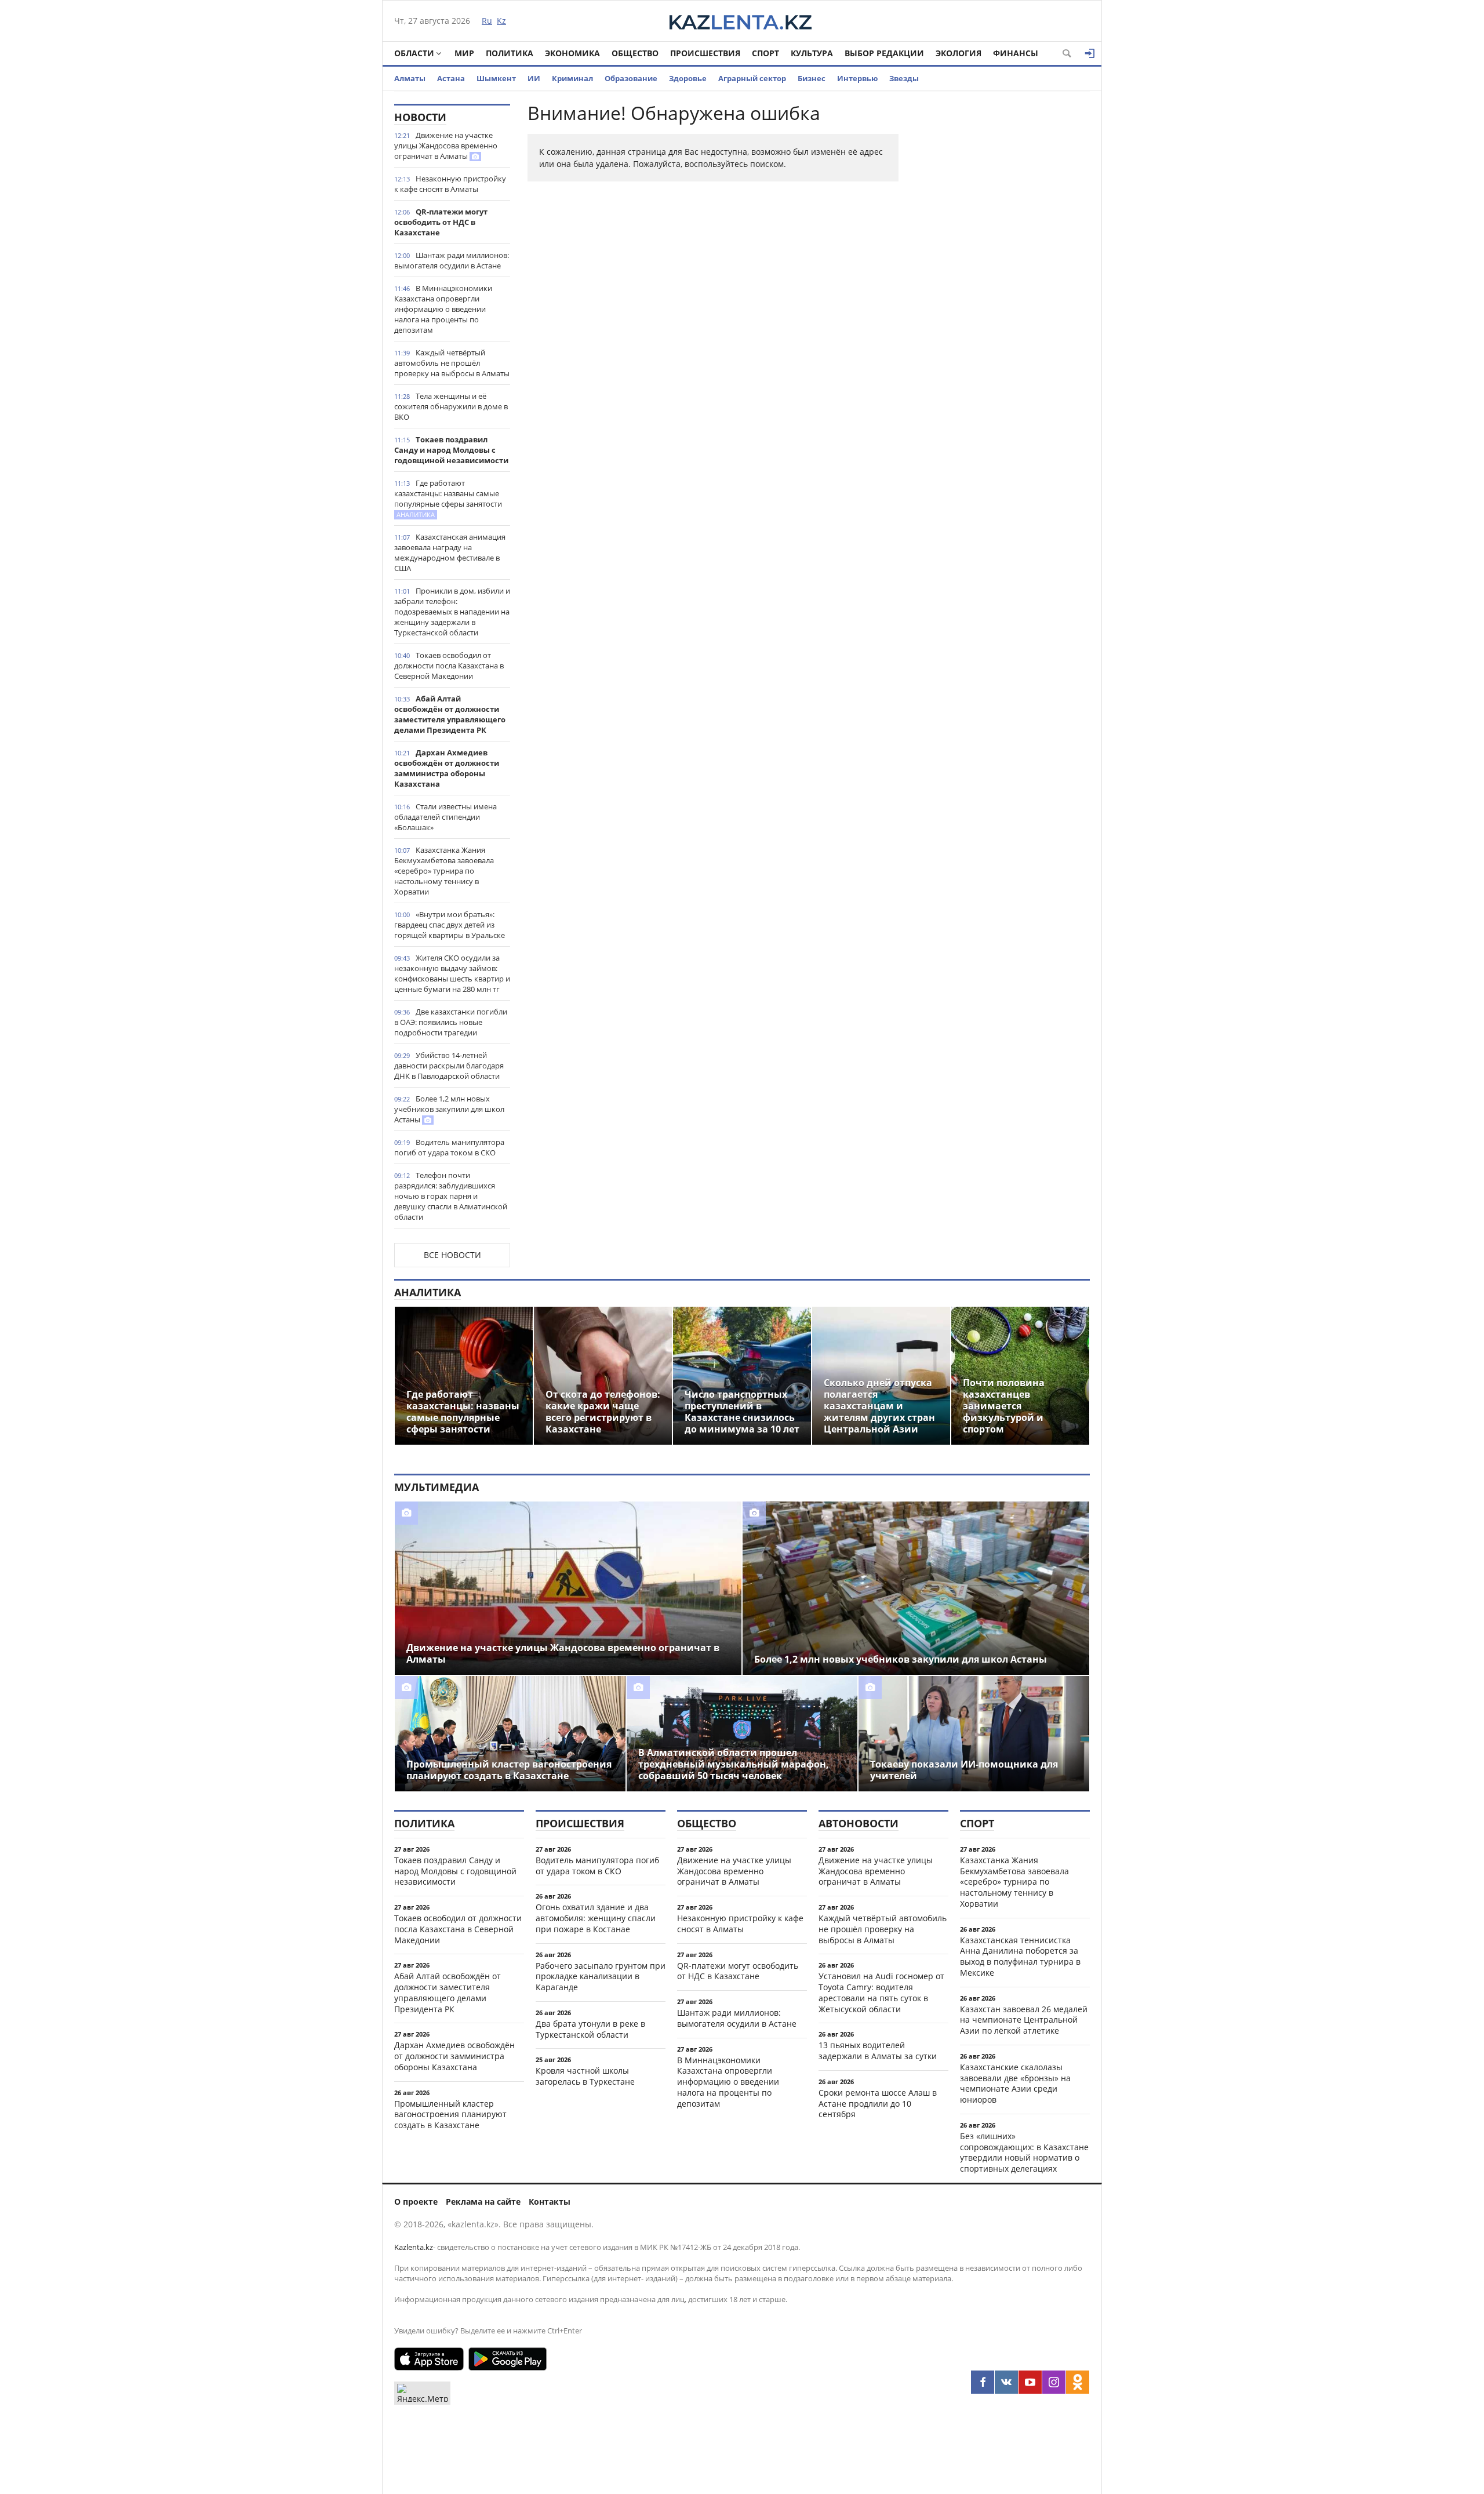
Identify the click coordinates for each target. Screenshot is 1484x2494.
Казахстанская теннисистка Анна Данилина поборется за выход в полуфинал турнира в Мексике (1020, 1956)
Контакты (550, 2202)
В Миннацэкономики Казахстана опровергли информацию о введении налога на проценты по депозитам (443, 309)
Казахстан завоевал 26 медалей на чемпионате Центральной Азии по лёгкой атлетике (1024, 2020)
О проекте (416, 2202)
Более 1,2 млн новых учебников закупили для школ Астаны (449, 1109)
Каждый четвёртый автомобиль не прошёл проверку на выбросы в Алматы (452, 363)
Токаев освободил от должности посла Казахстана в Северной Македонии (449, 666)
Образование (631, 78)
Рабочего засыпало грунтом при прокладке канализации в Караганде (601, 1977)
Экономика (572, 53)
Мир (464, 53)
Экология (959, 53)
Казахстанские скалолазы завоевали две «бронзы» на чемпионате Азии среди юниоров (1015, 2083)
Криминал (572, 78)
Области (414, 53)
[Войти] (1090, 53)
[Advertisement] (1003, 278)
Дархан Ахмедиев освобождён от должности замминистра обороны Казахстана (447, 768)
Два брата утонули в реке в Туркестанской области (590, 2029)
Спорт (765, 53)
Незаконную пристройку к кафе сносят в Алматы (450, 184)
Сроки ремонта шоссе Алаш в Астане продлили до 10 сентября (878, 2104)
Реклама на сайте (483, 2202)
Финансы (1016, 53)
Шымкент (496, 78)
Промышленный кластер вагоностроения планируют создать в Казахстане (450, 2115)
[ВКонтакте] (1006, 2382)
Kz (501, 21)
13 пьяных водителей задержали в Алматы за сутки (878, 2051)
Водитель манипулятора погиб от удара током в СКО (449, 1147)
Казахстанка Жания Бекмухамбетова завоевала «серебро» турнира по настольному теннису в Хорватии (444, 871)
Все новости (452, 1255)
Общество (635, 53)
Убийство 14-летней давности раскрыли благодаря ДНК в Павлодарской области (449, 1066)
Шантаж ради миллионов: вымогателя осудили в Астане (452, 260)
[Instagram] (1054, 2382)
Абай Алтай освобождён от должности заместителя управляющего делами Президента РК (450, 714)
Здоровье (688, 78)
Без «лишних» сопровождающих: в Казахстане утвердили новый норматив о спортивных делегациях (1024, 2152)
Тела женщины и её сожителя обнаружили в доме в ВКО (451, 406)
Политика (510, 53)
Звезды (904, 78)
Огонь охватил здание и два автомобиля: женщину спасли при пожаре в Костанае (596, 1918)
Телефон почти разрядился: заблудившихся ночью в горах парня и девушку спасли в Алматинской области (451, 1196)
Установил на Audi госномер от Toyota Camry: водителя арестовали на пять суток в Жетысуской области (881, 1992)
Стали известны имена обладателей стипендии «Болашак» (445, 817)
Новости (420, 117)
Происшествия (705, 53)
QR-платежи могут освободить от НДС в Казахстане (441, 222)
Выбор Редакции (884, 53)
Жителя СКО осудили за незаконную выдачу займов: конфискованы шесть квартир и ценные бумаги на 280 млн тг (452, 973)
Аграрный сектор (752, 78)
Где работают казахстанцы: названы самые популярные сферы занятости (448, 498)
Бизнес (812, 78)
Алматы (410, 78)
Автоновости (859, 1823)
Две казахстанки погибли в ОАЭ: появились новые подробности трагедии (451, 1022)
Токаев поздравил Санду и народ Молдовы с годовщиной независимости (451, 450)
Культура (812, 53)
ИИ (534, 78)
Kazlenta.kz (414, 2247)
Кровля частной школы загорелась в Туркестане (585, 2076)
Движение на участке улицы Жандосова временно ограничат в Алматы (446, 146)
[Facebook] (983, 2382)
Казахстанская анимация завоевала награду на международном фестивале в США (450, 552)
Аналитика (428, 1292)
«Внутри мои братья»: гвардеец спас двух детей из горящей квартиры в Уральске (450, 925)
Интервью (857, 78)
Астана (451, 78)
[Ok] (1078, 2382)
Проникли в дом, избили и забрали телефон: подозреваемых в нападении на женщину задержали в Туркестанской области (452, 612)
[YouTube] (1030, 2382)
